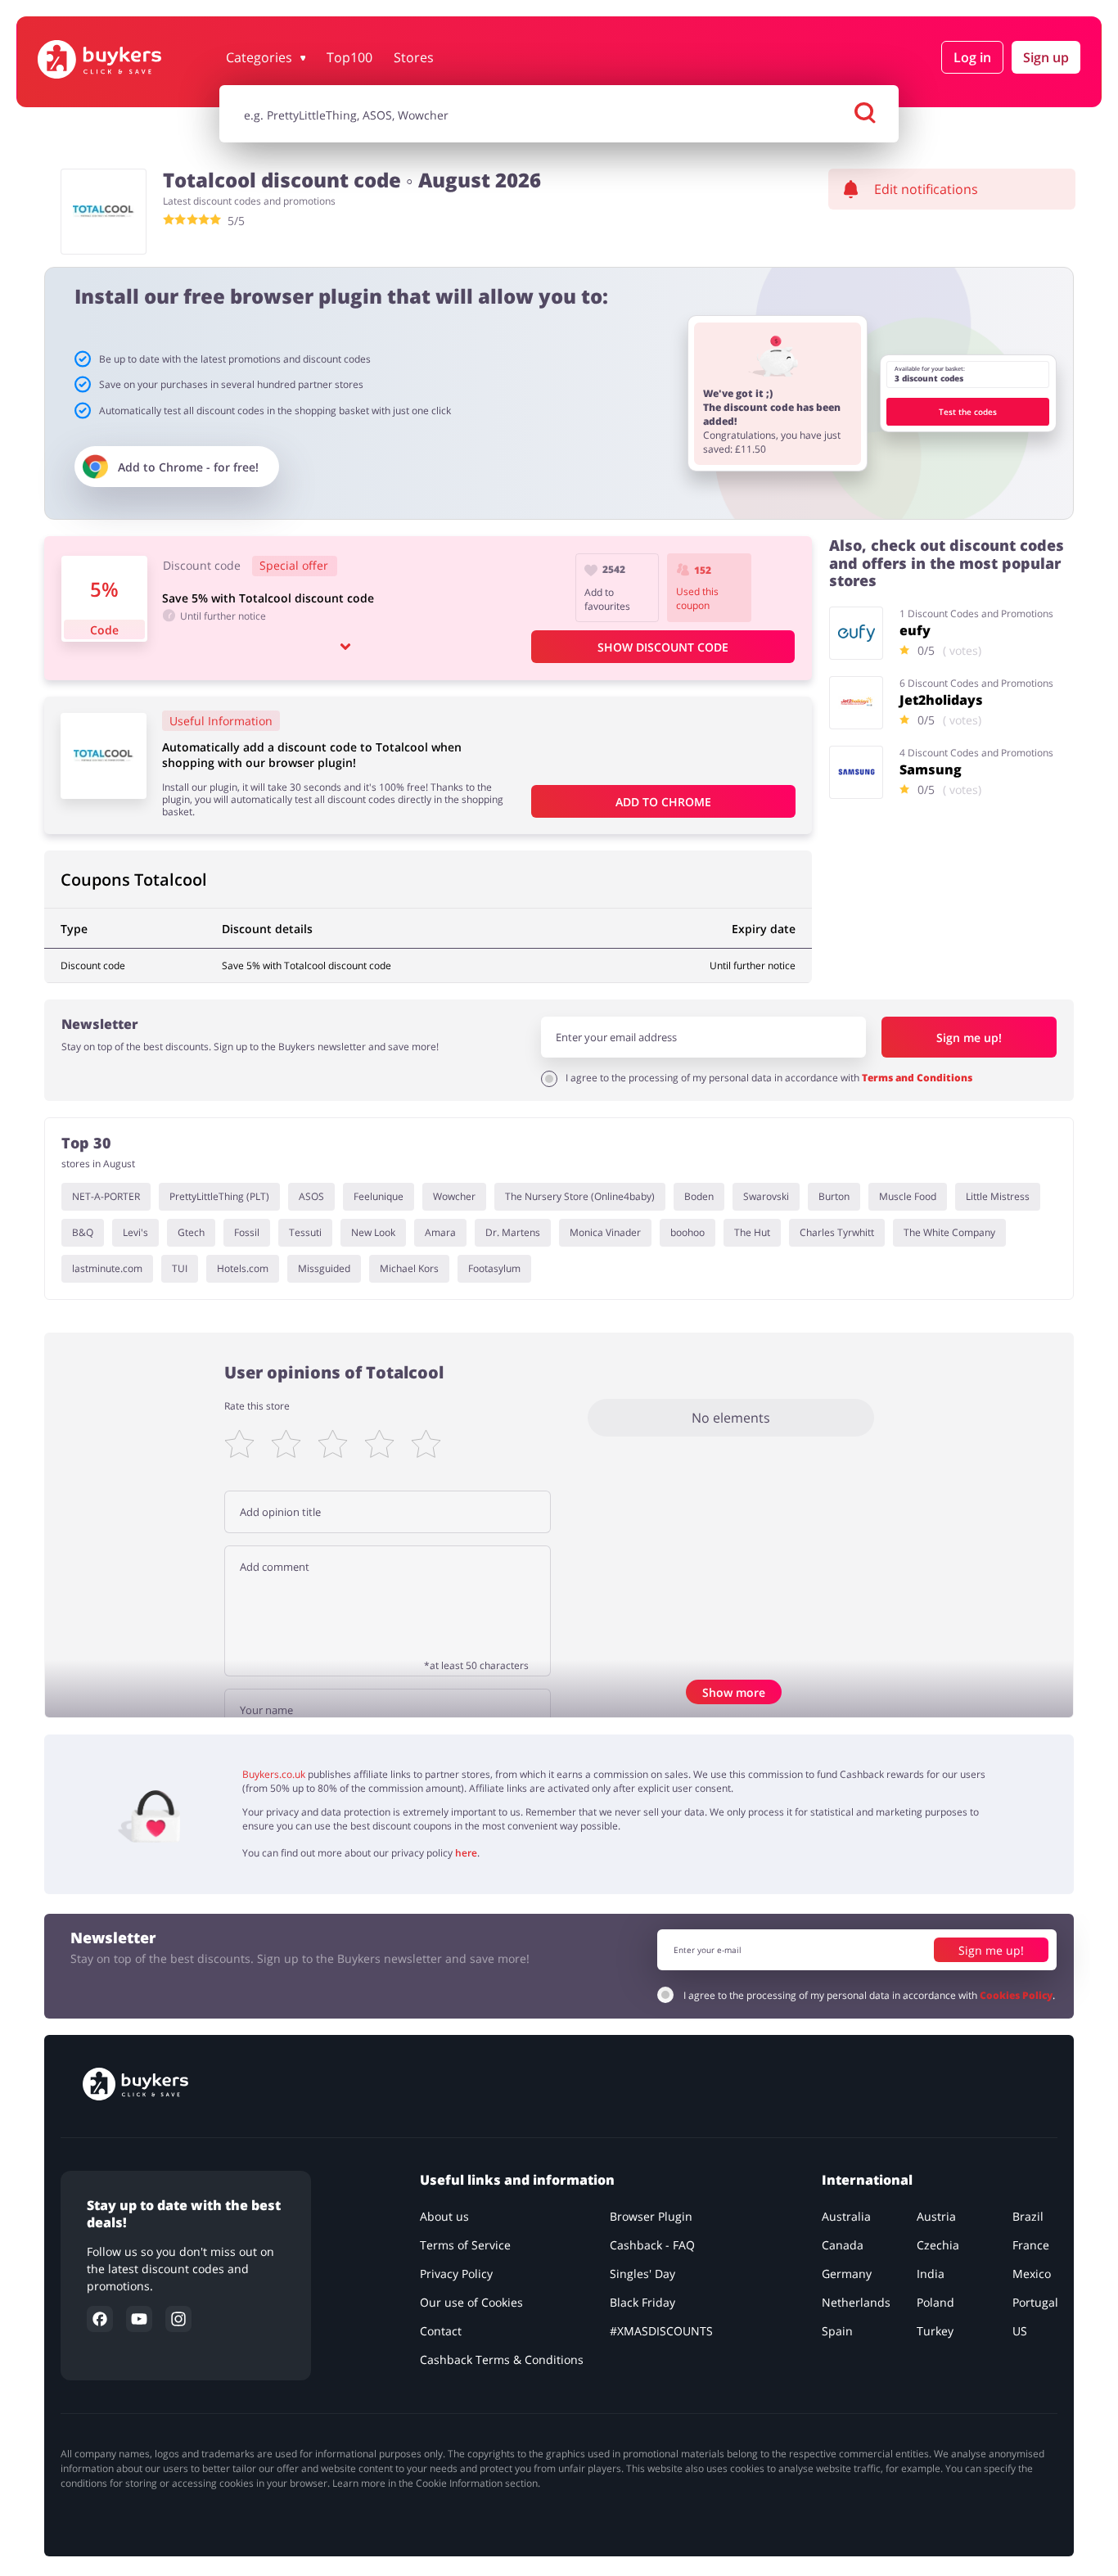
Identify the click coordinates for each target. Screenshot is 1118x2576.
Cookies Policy (1016, 1995)
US (1020, 2331)
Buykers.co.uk (274, 1774)
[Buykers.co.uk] (124, 59)
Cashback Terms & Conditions (502, 2359)
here (466, 1853)
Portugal (1035, 2302)
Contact (441, 2331)
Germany (847, 2274)
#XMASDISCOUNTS (661, 2331)
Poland (935, 2302)
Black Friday (642, 2302)
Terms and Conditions (917, 1078)
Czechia (938, 2245)
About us (444, 2216)
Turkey (935, 2331)
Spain (837, 2331)
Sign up (1046, 57)
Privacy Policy (456, 2274)
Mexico (1032, 2274)
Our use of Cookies (471, 2302)
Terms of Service (465, 2245)
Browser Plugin (651, 2216)
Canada (843, 2245)
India (931, 2274)
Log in (972, 57)
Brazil (1028, 2216)
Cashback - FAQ (652, 2245)
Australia (846, 2216)
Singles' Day (642, 2274)
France (1031, 2245)
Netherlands (856, 2302)
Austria (936, 2216)
